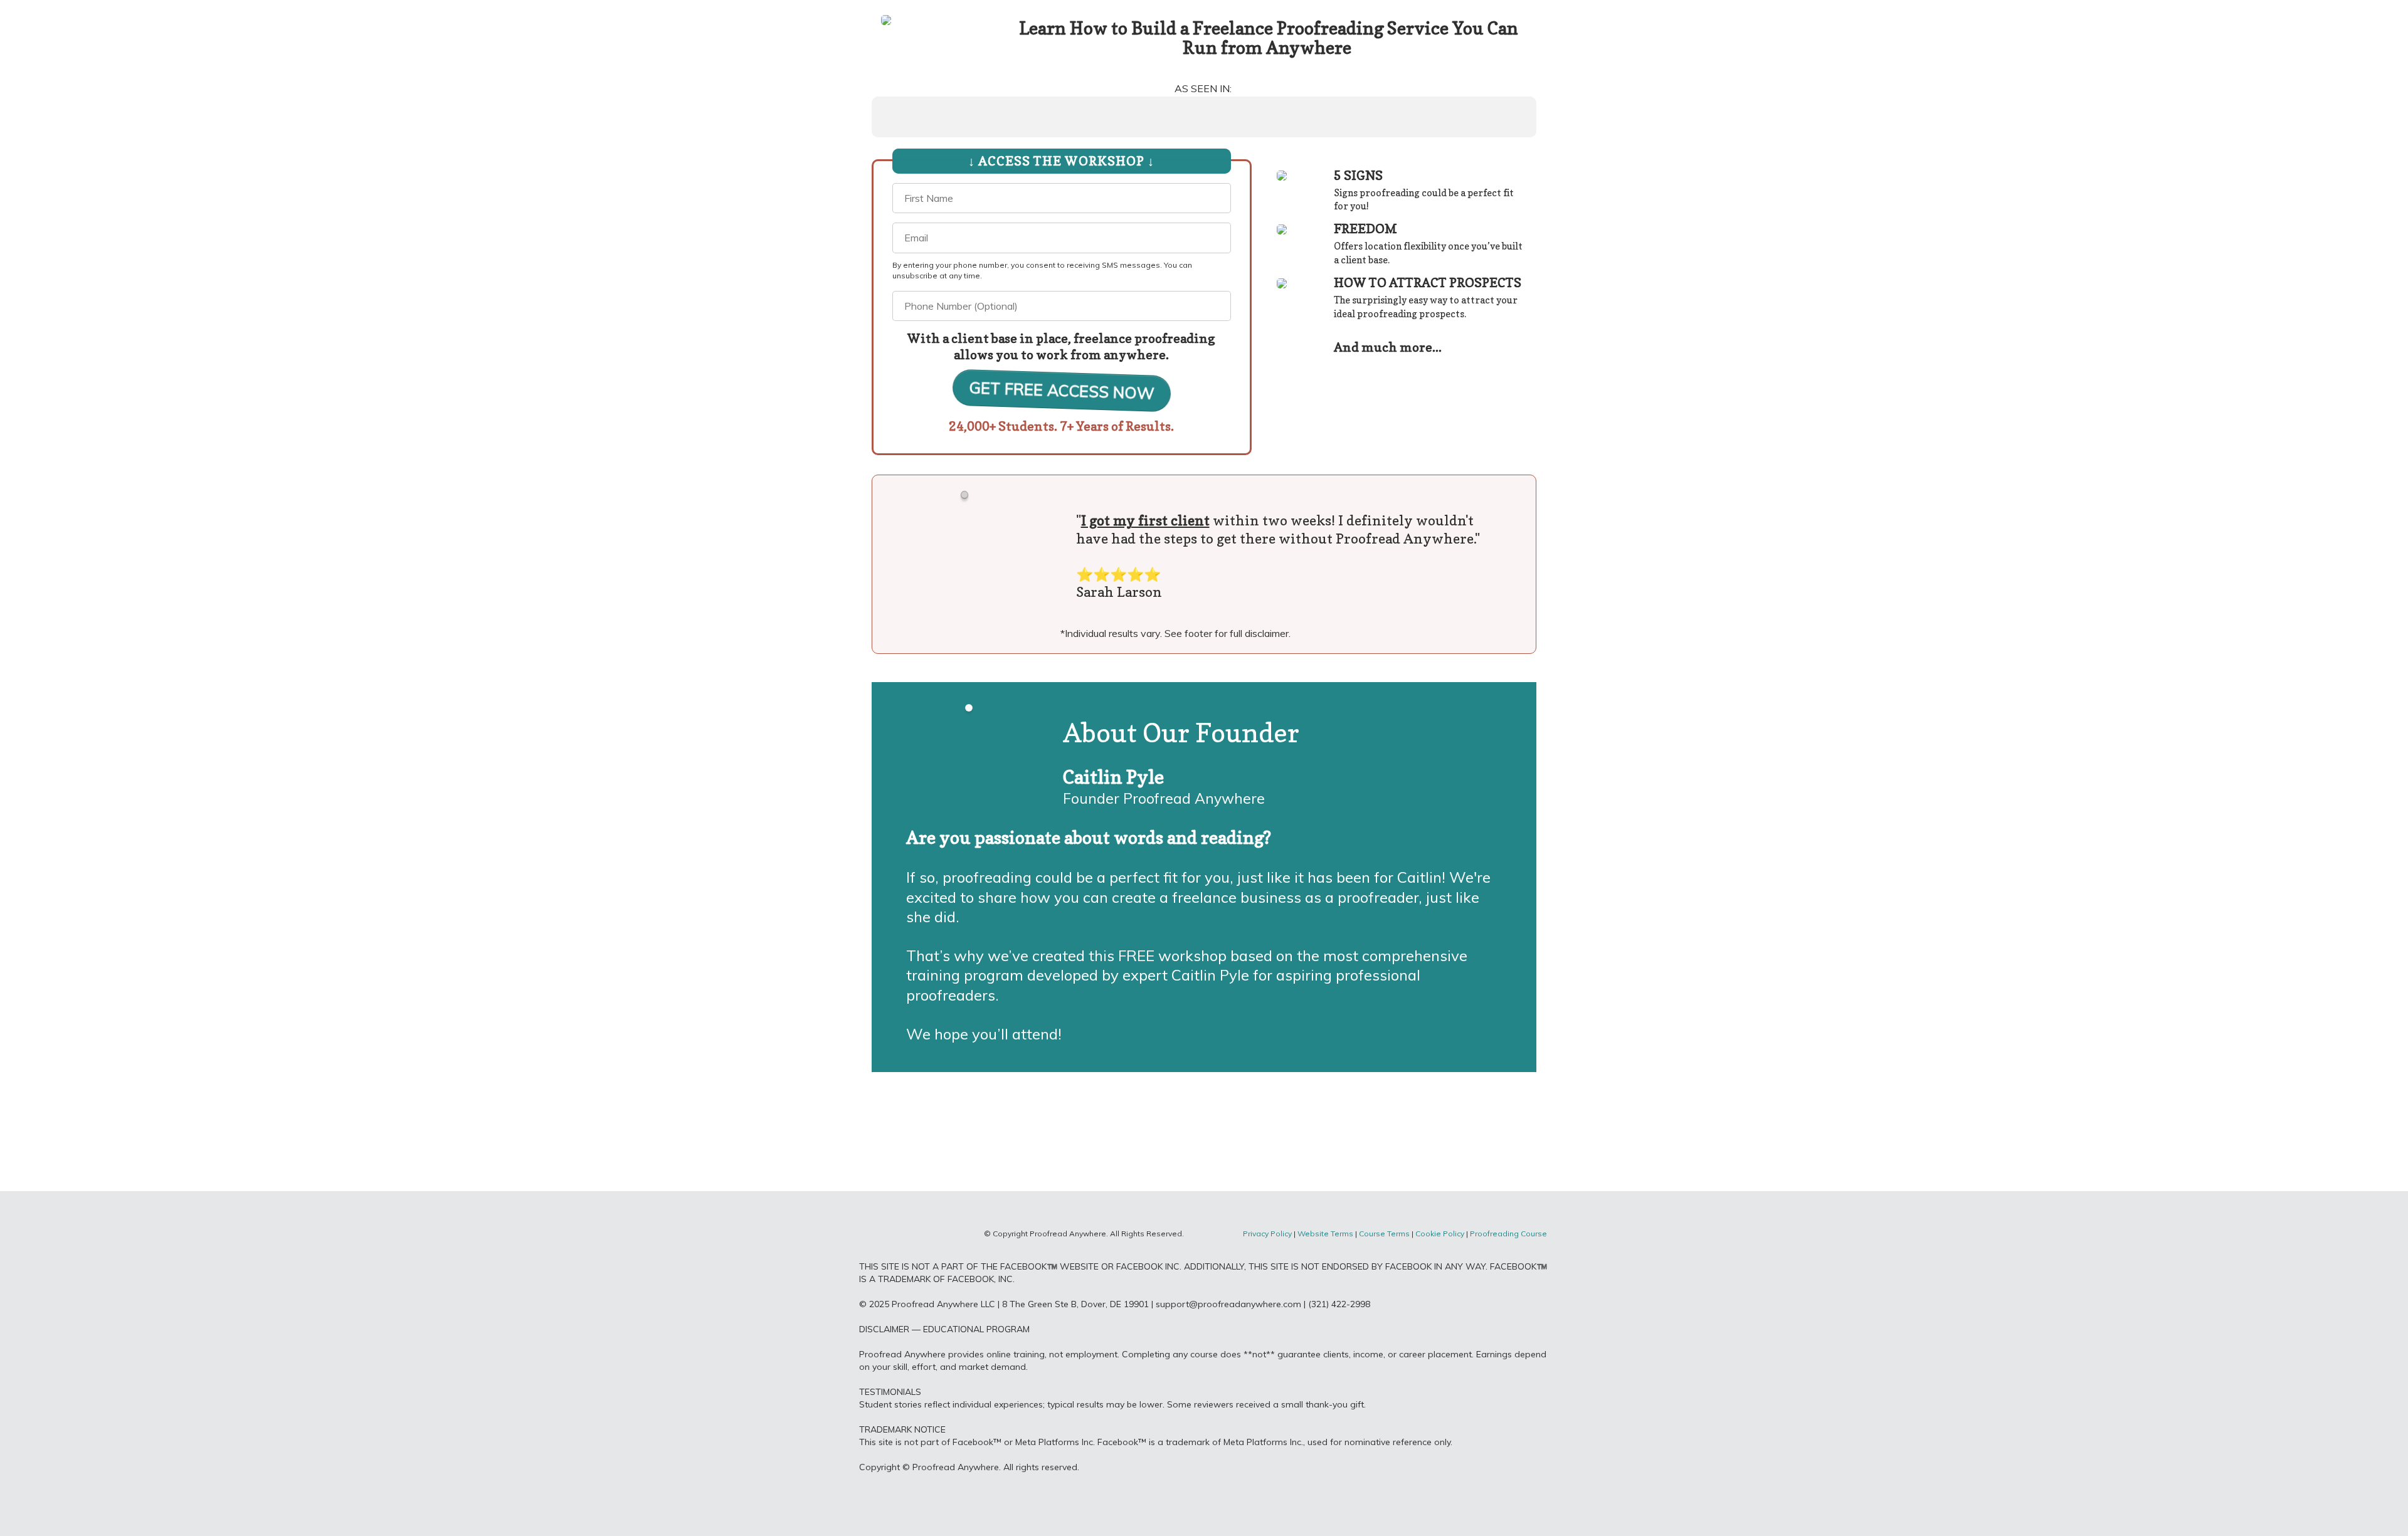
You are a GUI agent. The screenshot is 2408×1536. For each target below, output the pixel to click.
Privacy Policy (1267, 1234)
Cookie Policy (1440, 1234)
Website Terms (1326, 1234)
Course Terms (1384, 1234)
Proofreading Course (1509, 1234)
